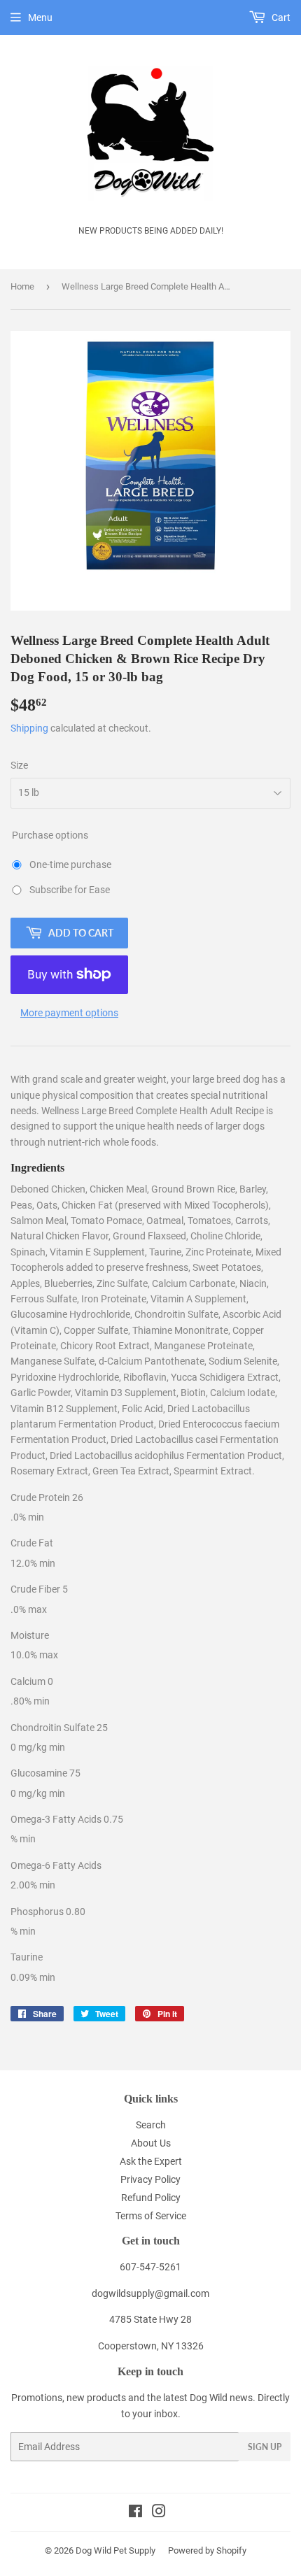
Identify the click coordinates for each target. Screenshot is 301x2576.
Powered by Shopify (207, 2550)
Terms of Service (151, 2216)
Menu (40, 17)
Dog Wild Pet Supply (115, 2550)
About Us (151, 2143)
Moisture (31, 1635)
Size (19, 765)
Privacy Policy (150, 2179)
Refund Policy (151, 2198)
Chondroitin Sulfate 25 (59, 1728)
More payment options (69, 1013)
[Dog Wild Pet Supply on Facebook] (135, 2513)
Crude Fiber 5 (39, 1589)
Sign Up (265, 2447)
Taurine (28, 1957)
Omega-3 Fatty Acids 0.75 (67, 1819)
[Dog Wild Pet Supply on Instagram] (159, 2513)
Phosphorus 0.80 (48, 1912)
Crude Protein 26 (47, 1497)
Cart (280, 17)
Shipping (29, 728)
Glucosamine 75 (45, 1773)
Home (22, 286)
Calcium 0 (32, 1681)
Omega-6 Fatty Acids (57, 1865)
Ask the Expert (151, 2161)
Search (151, 2125)
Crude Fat (33, 1543)
